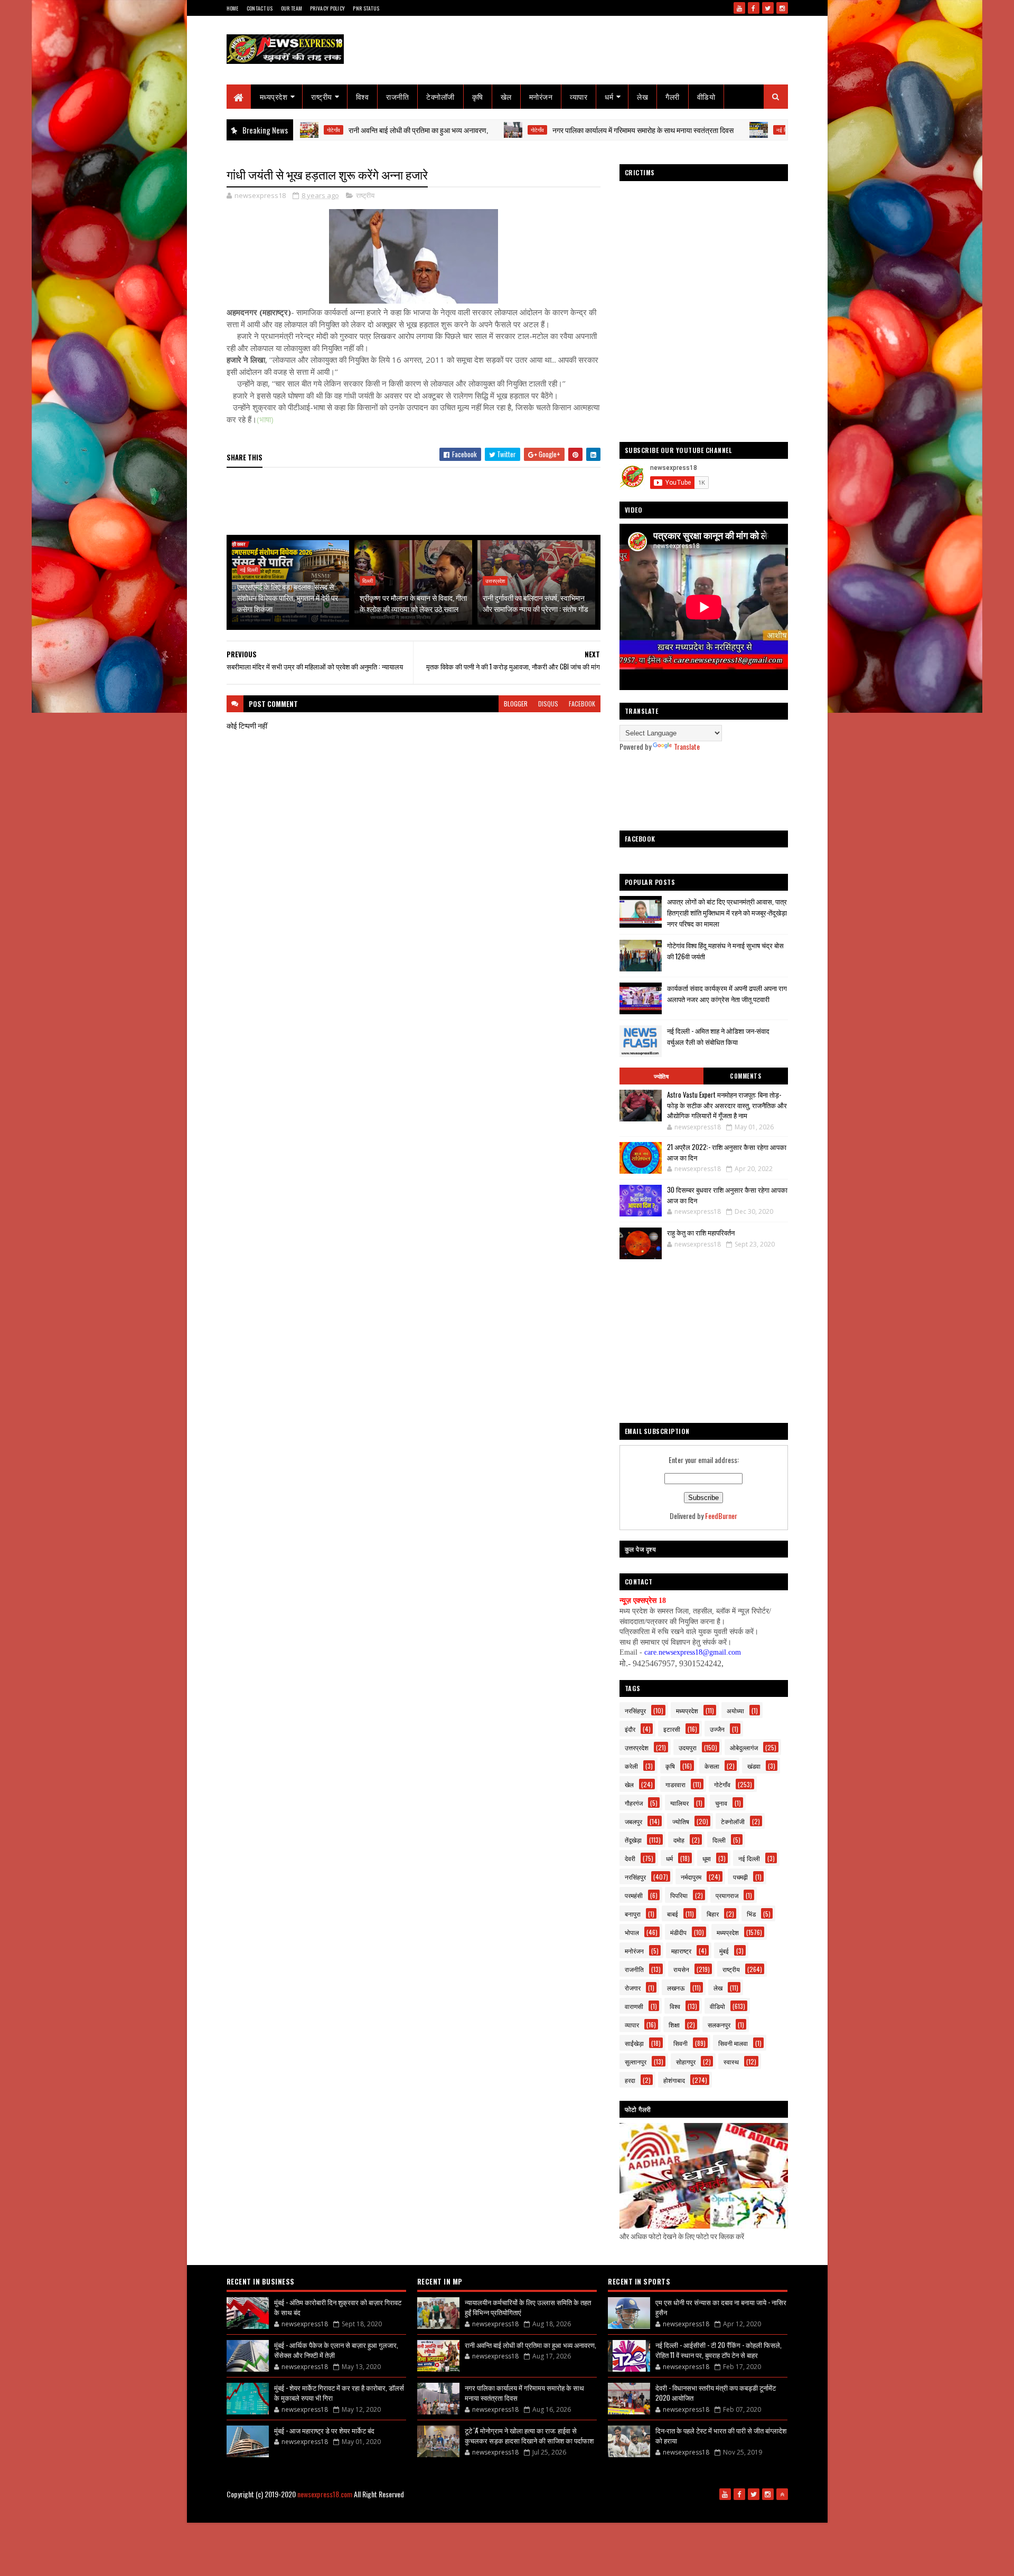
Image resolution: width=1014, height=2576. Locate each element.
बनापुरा (633, 1914)
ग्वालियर (679, 1803)
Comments (745, 1076)
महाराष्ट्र (681, 1951)
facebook (582, 704)
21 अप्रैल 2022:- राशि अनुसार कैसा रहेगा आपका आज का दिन (727, 1152)
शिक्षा (674, 2025)
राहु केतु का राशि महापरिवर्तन (701, 1232)
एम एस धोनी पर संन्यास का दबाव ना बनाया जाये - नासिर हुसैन (721, 2307)
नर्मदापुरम (691, 1877)
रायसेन (681, 1969)
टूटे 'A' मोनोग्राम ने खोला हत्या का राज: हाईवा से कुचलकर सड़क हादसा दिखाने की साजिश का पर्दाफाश (529, 2436)
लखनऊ (676, 1988)
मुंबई (724, 1951)
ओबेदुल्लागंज (744, 1747)
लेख (642, 96)
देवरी (630, 1858)
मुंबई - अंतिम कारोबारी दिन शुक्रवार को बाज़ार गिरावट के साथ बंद (338, 2307)
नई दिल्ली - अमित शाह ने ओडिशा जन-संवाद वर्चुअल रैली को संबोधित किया (718, 1036)
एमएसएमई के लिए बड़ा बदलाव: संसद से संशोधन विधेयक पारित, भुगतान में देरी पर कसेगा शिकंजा (288, 597)
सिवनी (680, 2043)
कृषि (478, 96)
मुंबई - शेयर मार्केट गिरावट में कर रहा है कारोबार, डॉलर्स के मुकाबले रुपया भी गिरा (339, 2393)
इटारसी (672, 1729)
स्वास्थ (731, 2061)
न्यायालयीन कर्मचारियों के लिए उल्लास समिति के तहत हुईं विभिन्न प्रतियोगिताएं (528, 2307)
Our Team (292, 8)
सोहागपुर (686, 2061)
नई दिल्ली (694, 130)
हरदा (630, 2080)
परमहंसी (634, 1895)
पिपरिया (679, 1895)
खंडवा (754, 1766)
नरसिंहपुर (635, 1710)
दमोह (679, 1840)
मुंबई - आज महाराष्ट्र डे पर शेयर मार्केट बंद (324, 2430)
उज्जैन (717, 1729)
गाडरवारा (675, 1784)
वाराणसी (634, 2006)
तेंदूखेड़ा (633, 1840)
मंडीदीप (678, 1932)
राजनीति (397, 96)
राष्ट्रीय (322, 96)
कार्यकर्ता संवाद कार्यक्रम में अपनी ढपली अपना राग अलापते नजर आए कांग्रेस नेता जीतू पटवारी (727, 993)
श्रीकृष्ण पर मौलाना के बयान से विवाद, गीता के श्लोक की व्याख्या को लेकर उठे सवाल (413, 603)
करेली (631, 1766)
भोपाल (632, 1932)
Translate (687, 746)
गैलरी (673, 96)
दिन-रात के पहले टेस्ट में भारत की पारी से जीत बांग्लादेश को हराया (721, 2436)
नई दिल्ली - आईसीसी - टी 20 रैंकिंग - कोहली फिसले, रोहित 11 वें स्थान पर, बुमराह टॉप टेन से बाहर (719, 2350)
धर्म (609, 96)
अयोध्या (735, 1710)
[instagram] (782, 8)
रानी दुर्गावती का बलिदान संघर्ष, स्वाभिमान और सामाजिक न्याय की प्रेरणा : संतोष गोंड (536, 603)
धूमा (707, 1858)
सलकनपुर (719, 2025)
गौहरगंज (634, 1803)
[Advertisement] (419, 502)
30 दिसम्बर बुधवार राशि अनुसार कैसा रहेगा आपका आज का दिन (727, 1195)
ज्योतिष (661, 1076)
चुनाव (721, 1803)
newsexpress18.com (325, 2494)
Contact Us (260, 8)
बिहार (713, 1914)
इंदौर (630, 1729)
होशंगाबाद (674, 2080)
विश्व (363, 96)
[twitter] (768, 8)
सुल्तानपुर (636, 2061)
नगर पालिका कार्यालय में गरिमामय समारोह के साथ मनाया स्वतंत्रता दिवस (552, 130)
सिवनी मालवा (733, 2043)
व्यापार (579, 96)
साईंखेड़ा (634, 2043)
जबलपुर (633, 1821)
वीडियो (706, 96)
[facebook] (754, 8)
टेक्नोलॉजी (440, 96)
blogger (516, 704)
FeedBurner (721, 1516)
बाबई (673, 1914)
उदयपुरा (688, 1747)
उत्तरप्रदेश (495, 581)
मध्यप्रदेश (274, 96)
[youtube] (739, 8)
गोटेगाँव (446, 130)
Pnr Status (366, 8)
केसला (712, 1766)
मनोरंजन (541, 96)
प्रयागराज (727, 1895)
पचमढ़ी (740, 1877)
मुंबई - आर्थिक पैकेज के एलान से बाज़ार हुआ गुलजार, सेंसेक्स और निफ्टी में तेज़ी (336, 2350)
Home (233, 8)
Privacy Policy (327, 8)
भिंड (751, 1914)
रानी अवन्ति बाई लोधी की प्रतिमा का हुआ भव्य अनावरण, (327, 130)
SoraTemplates (447, 2511)
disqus (548, 704)
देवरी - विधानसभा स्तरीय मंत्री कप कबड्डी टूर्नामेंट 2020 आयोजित (716, 2393)
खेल (506, 96)
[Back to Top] (782, 2494)
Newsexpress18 (529, 2511)
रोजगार (633, 1988)
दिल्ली (368, 581)
